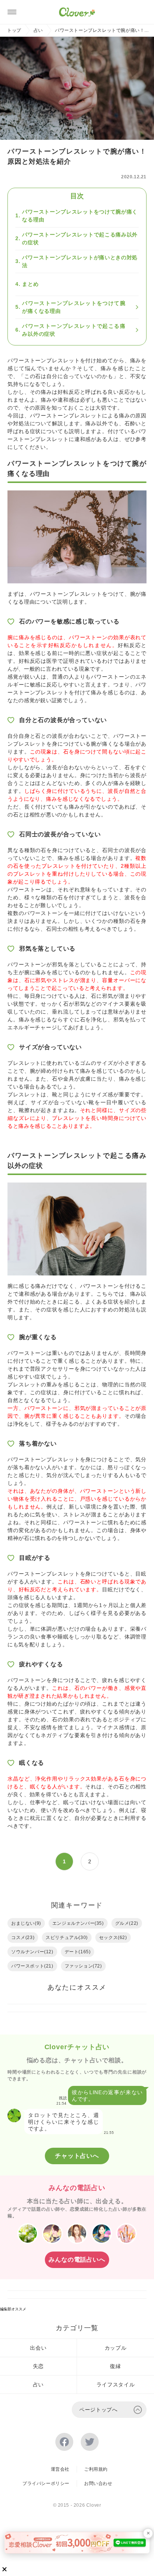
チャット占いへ (77, 2156)
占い (38, 30)
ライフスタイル (116, 2385)
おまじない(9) (26, 1923)
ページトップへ (98, 2410)
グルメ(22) (127, 1923)
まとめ (30, 284)
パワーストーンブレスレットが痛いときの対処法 (80, 261)
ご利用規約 (96, 2469)
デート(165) (78, 1952)
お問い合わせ (98, 2483)
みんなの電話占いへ (77, 2260)
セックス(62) (113, 1938)
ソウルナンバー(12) (32, 1952)
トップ (14, 30)
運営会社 (60, 2469)
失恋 (38, 2366)
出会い (38, 2348)
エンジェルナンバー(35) (78, 1923)
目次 (77, 196)
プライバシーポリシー (46, 2483)
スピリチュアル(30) (67, 1938)
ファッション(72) (83, 1966)
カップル (116, 2348)
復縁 (115, 2366)
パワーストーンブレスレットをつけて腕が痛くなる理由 (80, 216)
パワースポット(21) (32, 1966)
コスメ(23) (23, 1938)
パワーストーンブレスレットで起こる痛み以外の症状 (80, 238)
